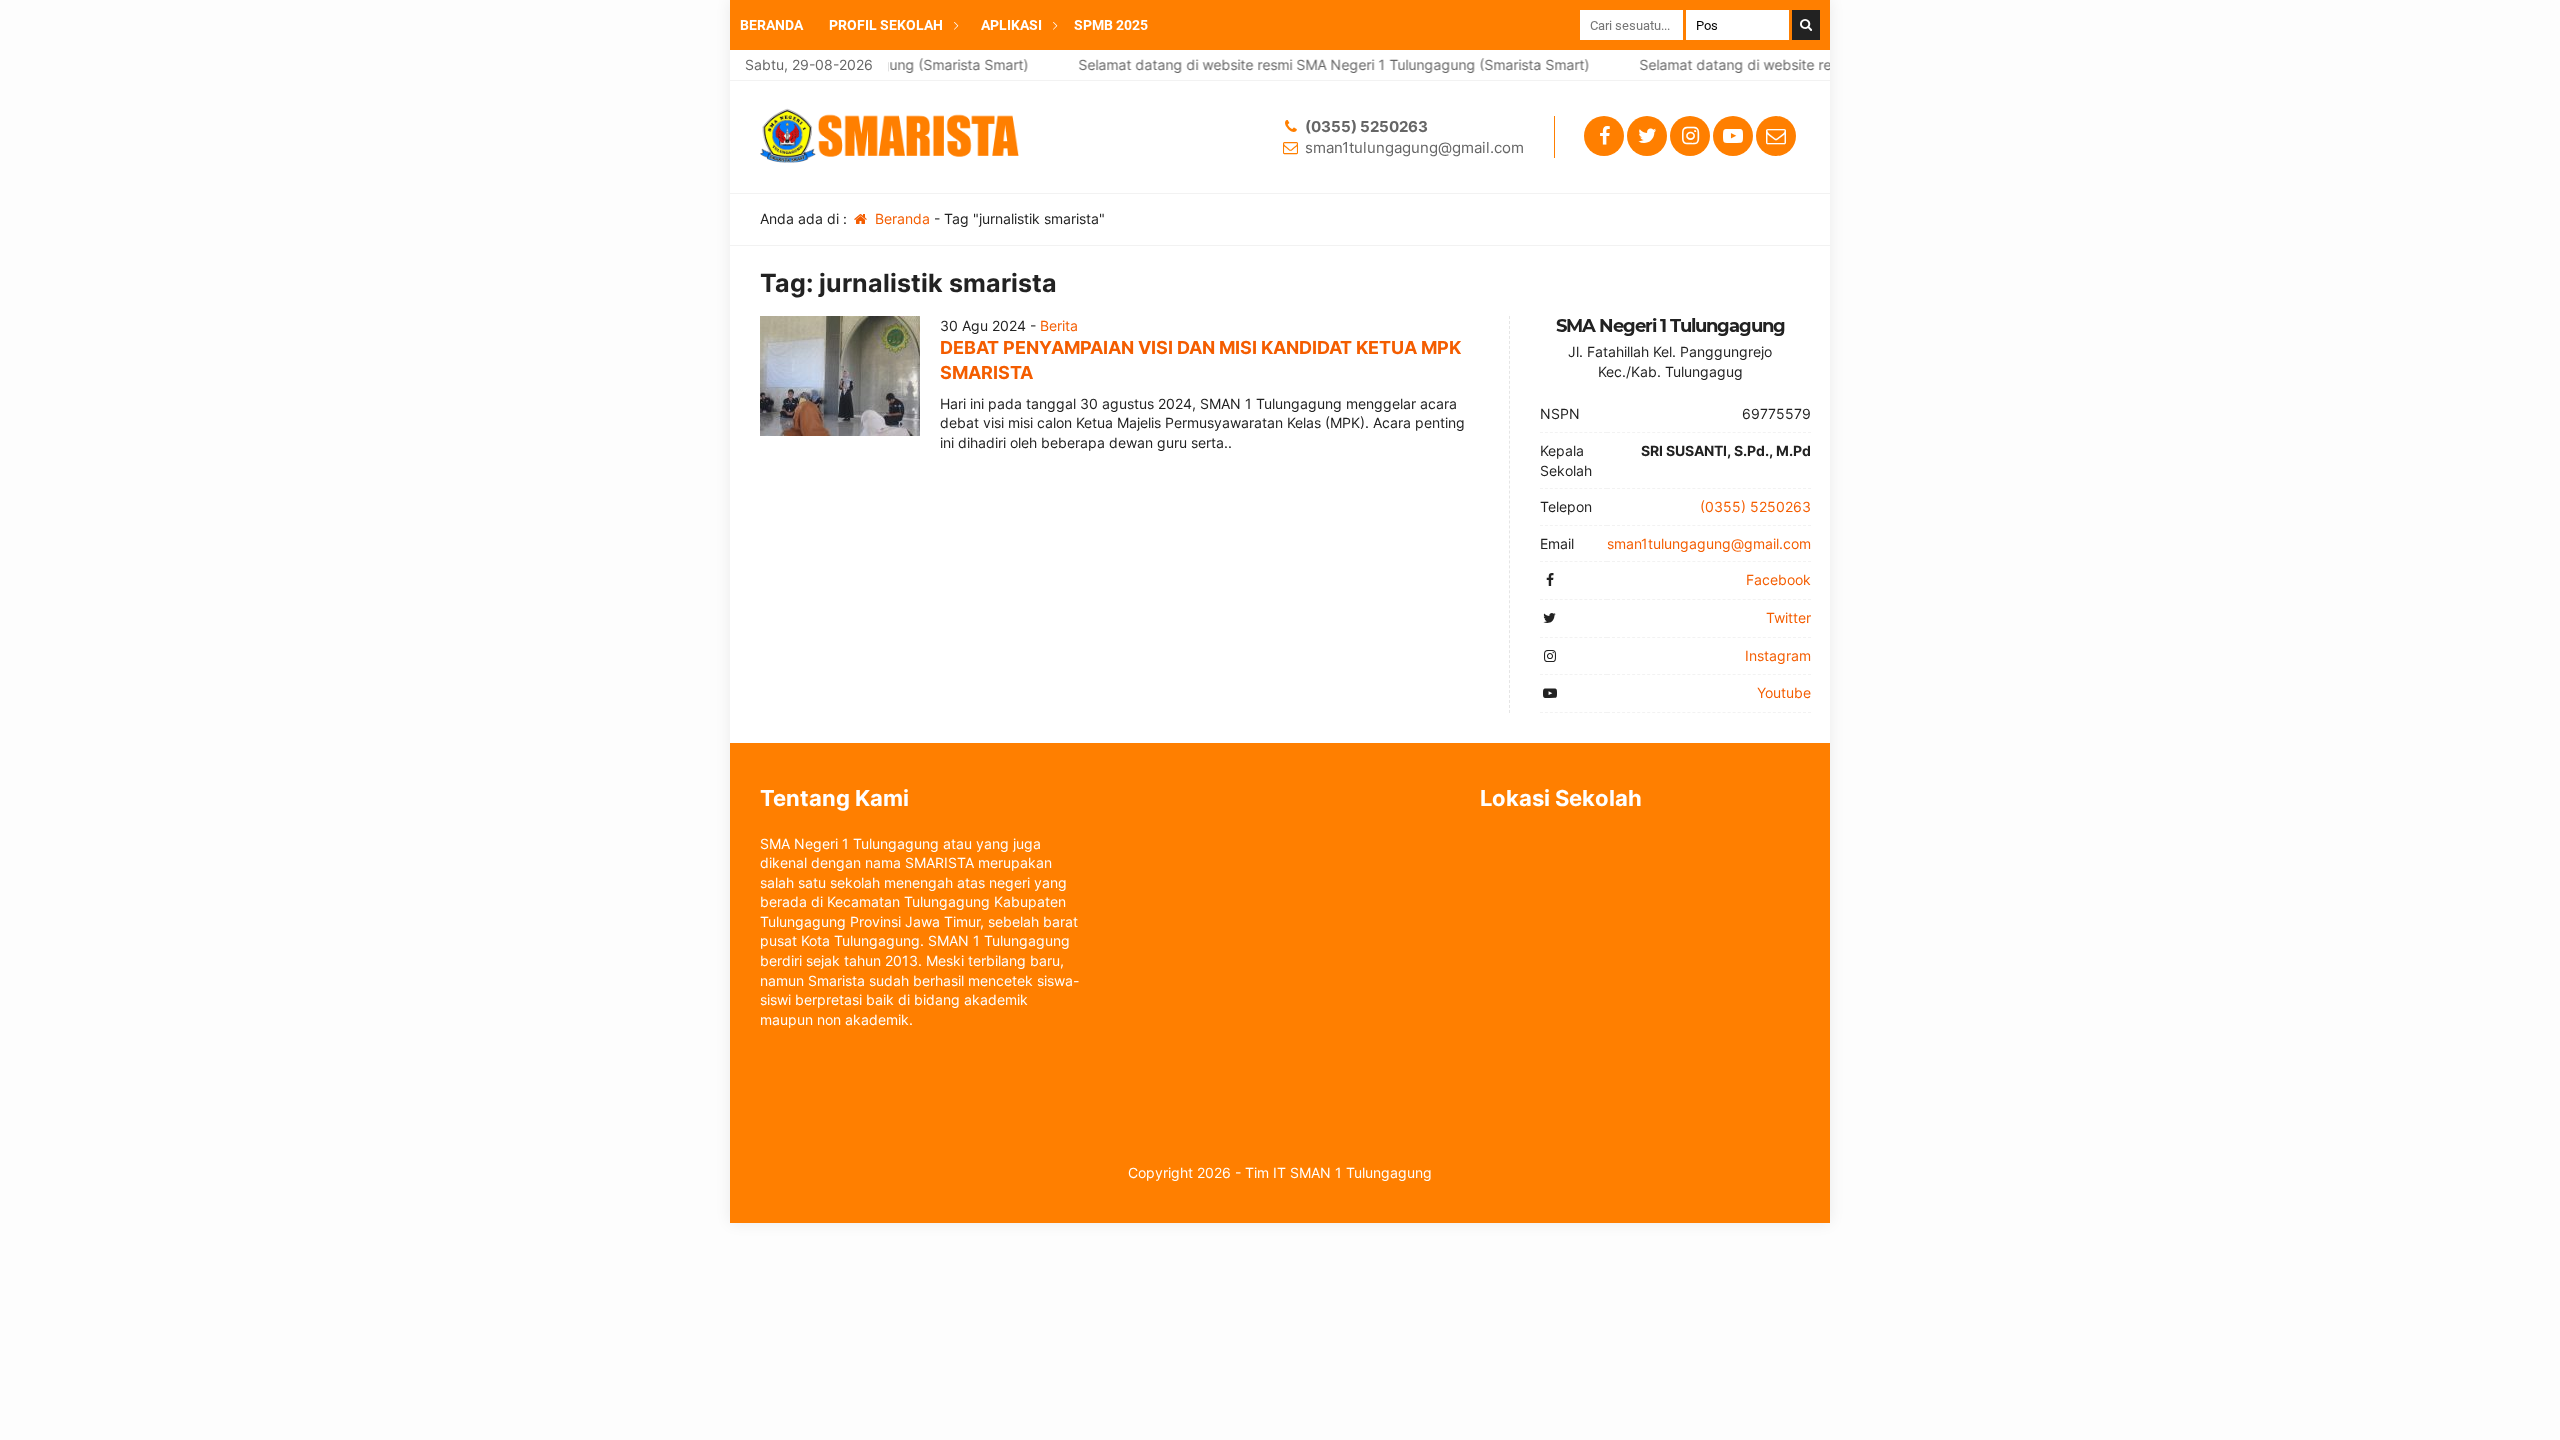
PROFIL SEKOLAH (886, 25)
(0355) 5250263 (1366, 126)
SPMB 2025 (1111, 25)
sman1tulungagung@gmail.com (1414, 147)
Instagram (1778, 655)
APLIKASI (1011, 25)
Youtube (1784, 692)
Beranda (900, 218)
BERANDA (771, 25)
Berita (1059, 325)
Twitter (1788, 617)
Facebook (1778, 579)
